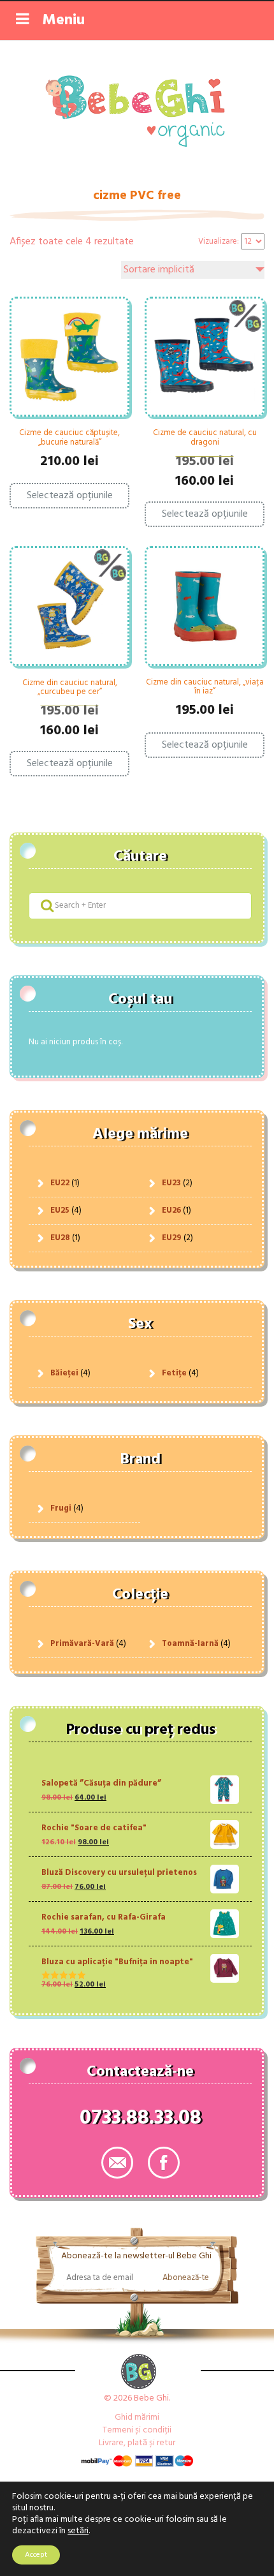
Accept (36, 2555)
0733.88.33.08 (141, 2121)
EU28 (60, 1238)
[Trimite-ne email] (117, 2163)
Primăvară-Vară (82, 1644)
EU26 (171, 1210)
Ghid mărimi (137, 2417)
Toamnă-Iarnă (190, 1644)
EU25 (60, 1210)
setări (78, 2531)
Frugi (61, 1508)
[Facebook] (164, 2163)
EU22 (60, 1183)
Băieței (64, 1373)
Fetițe (174, 1373)
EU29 (172, 1238)
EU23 (171, 1183)
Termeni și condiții (137, 2430)
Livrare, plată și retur (137, 2443)
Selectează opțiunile (70, 496)
